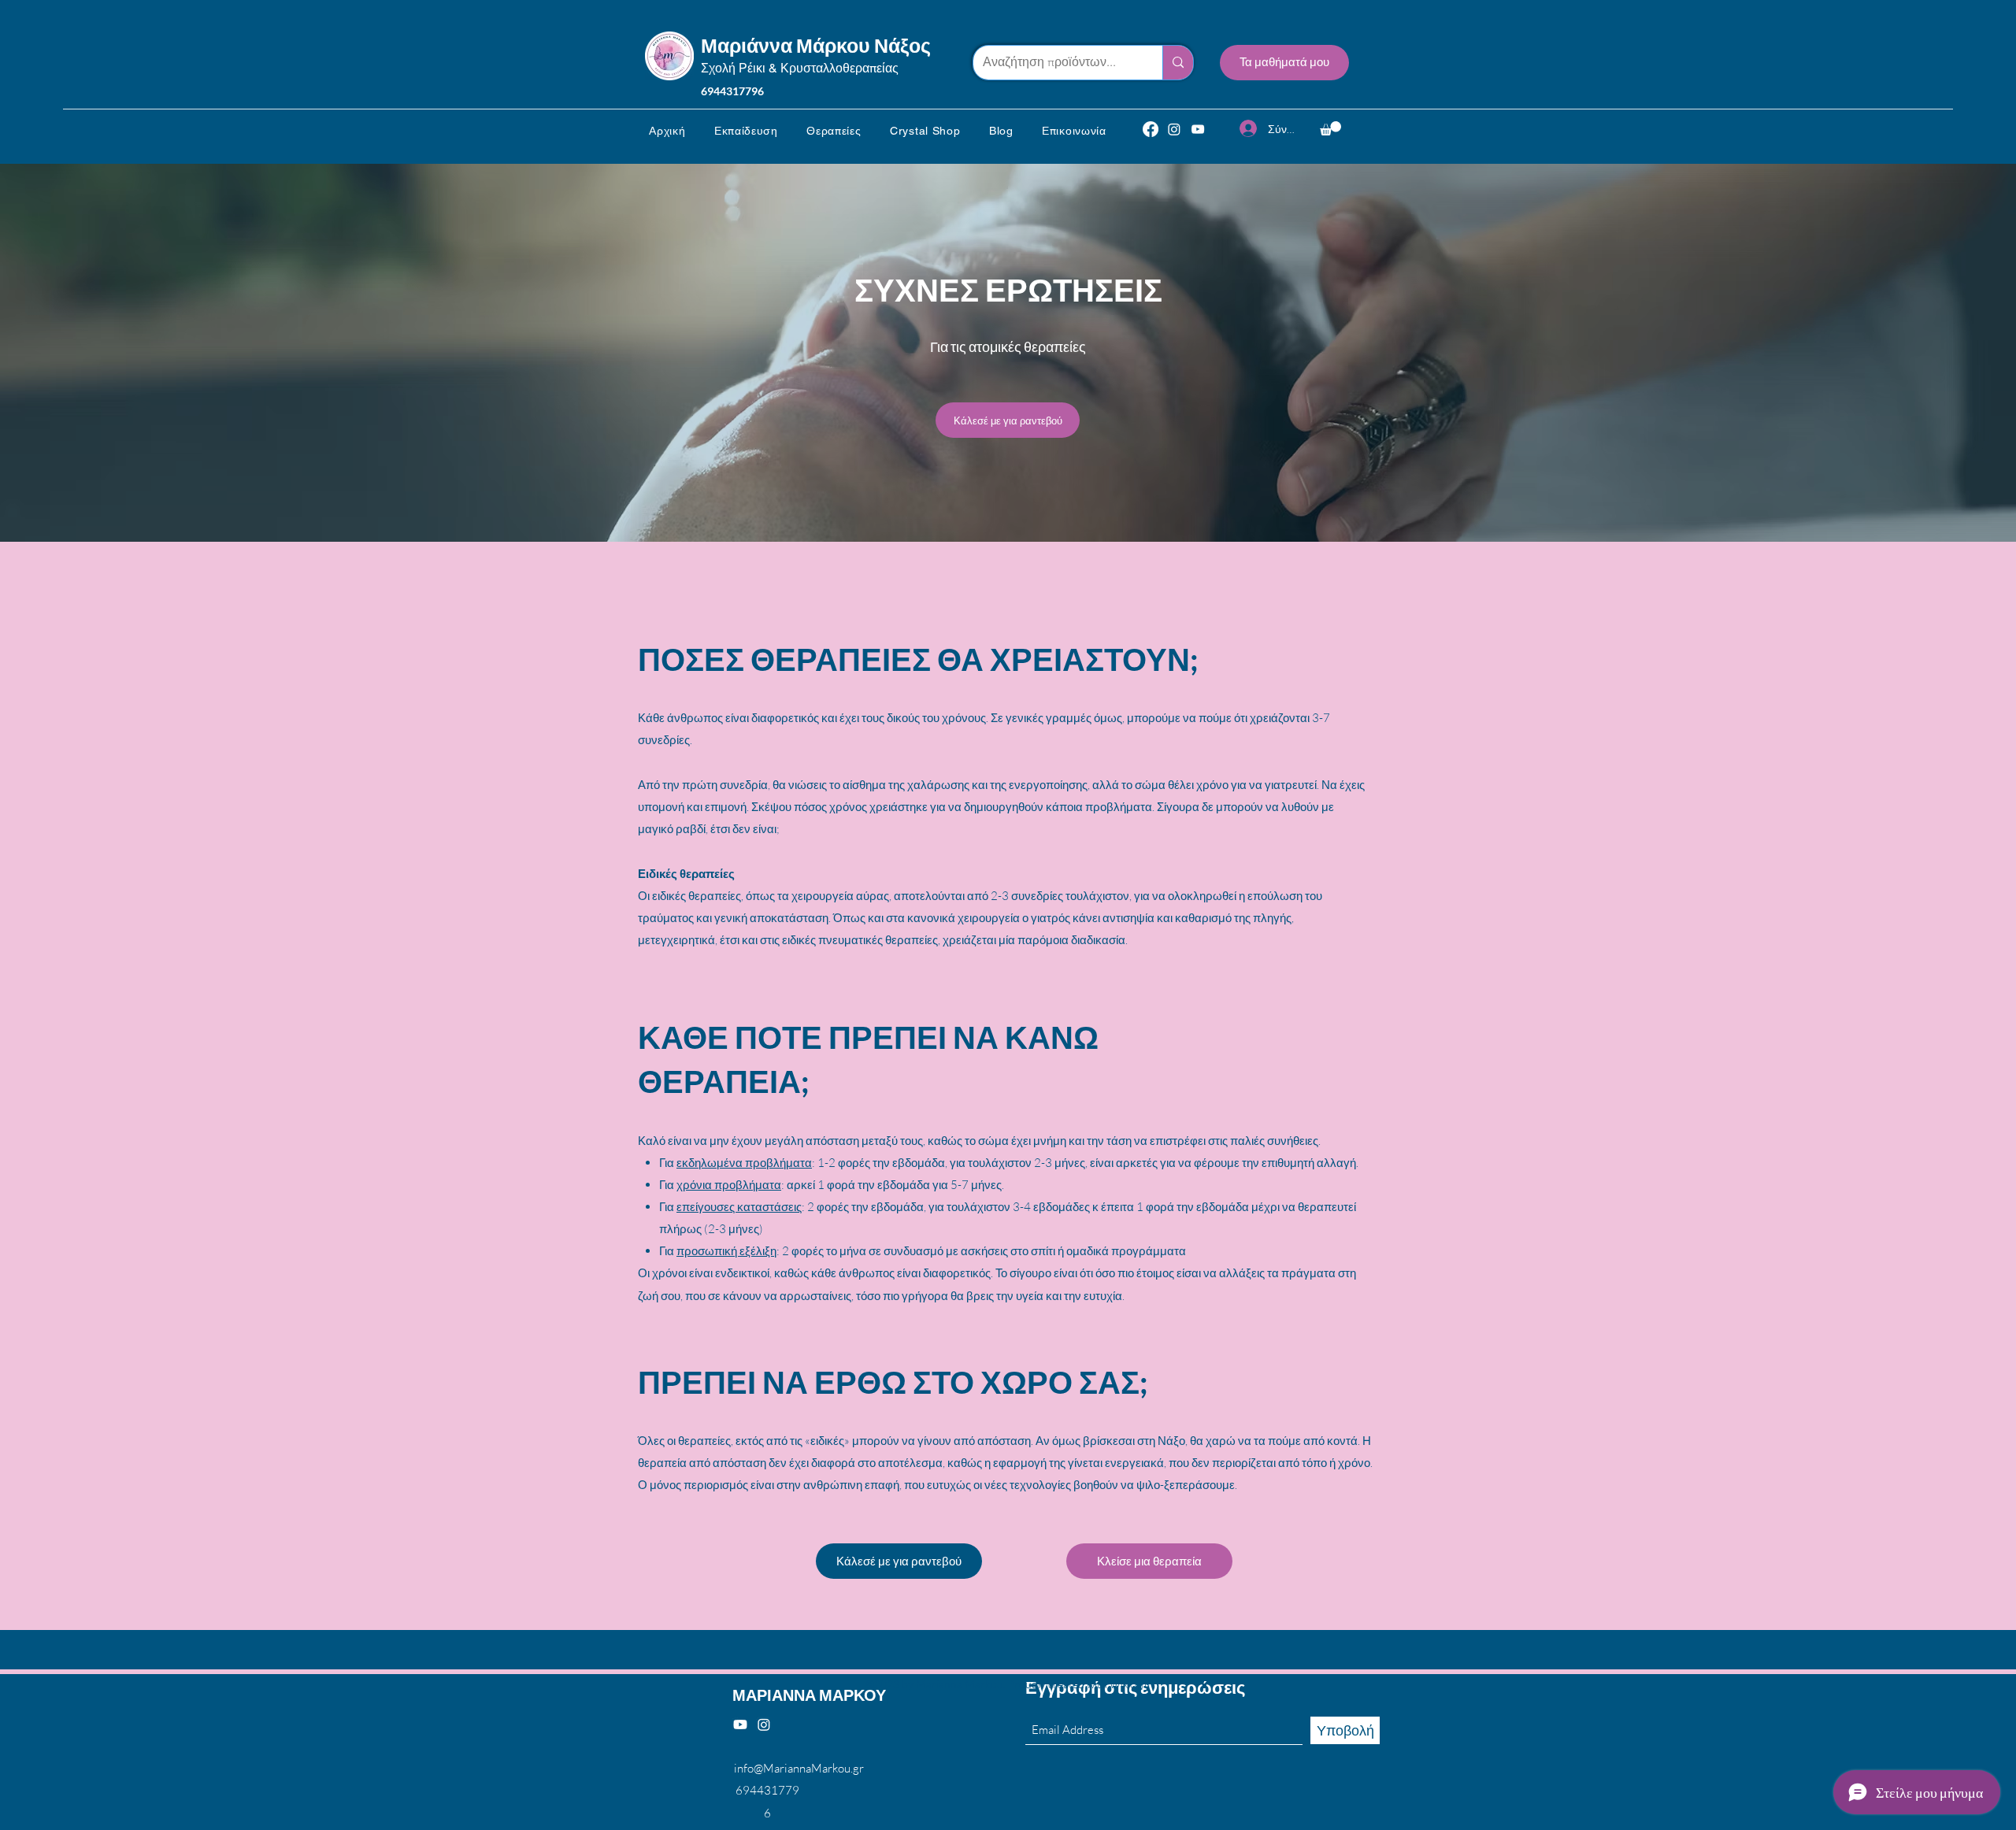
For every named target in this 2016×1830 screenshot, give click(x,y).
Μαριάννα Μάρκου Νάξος (816, 45)
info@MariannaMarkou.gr (799, 1768)
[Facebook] (1151, 129)
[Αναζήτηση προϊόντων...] (1178, 63)
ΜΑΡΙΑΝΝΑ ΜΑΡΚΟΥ (809, 1695)
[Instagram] (1174, 129)
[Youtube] (740, 1724)
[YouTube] (1198, 129)
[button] (746, 131)
